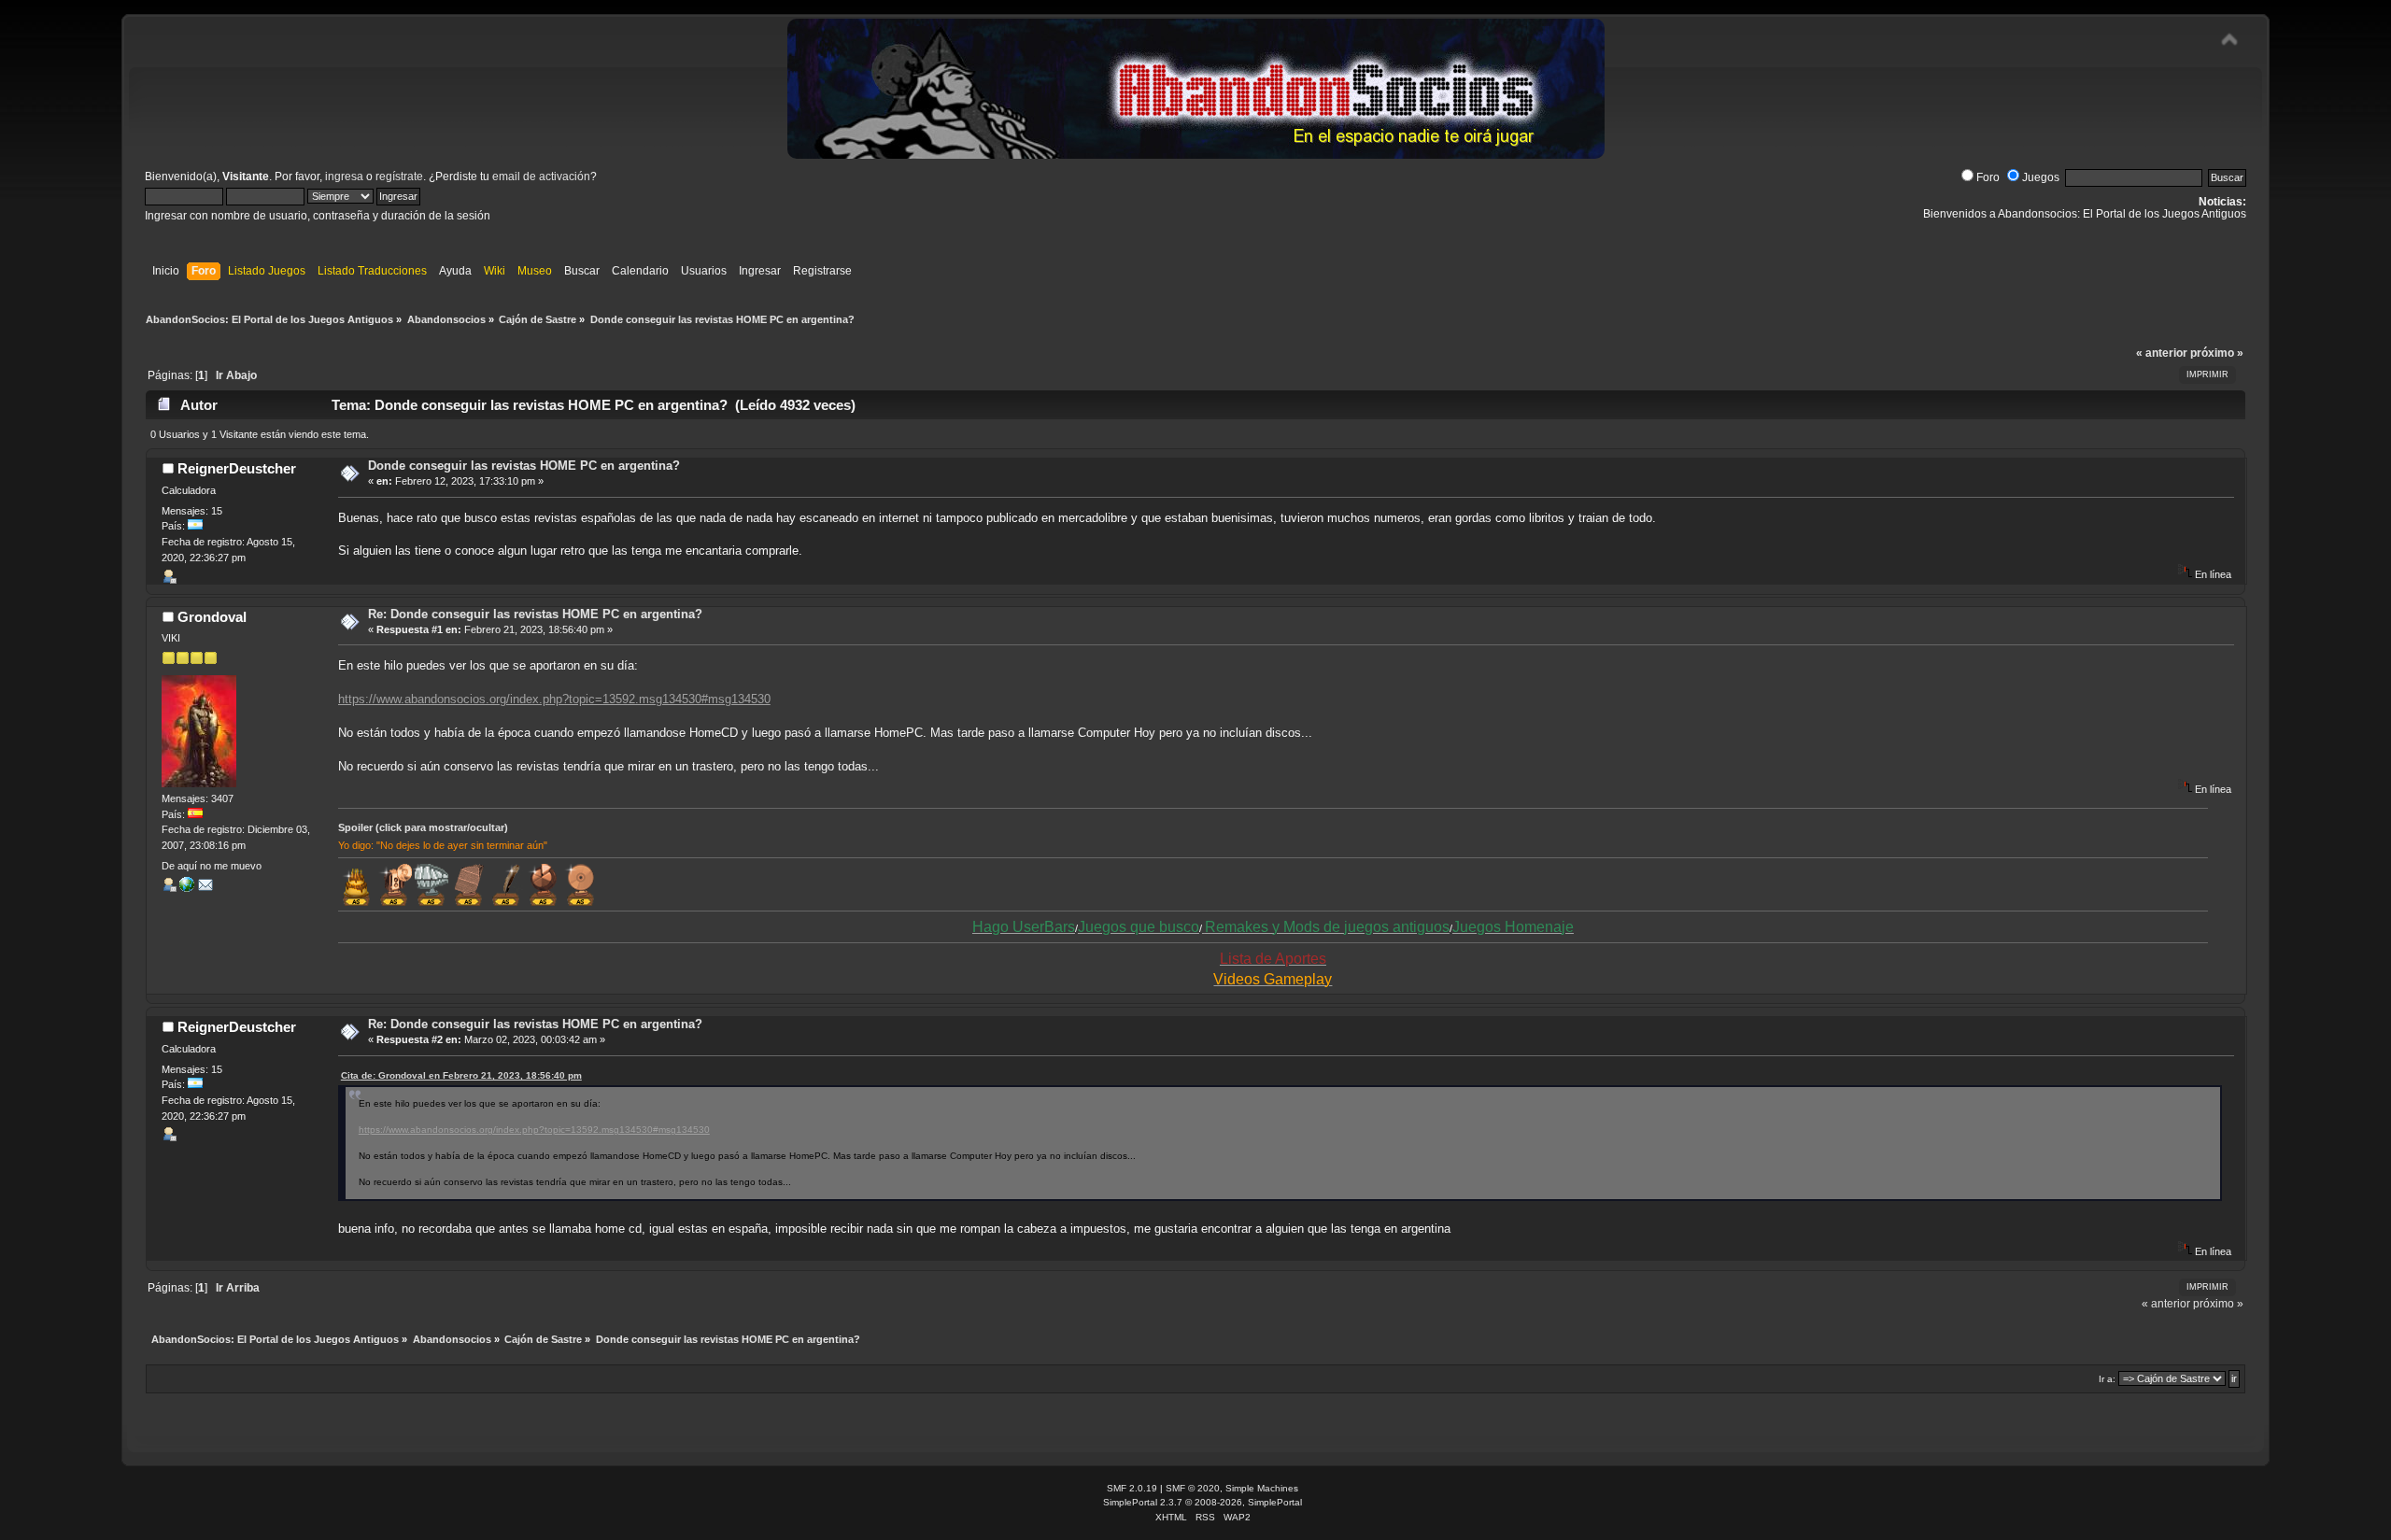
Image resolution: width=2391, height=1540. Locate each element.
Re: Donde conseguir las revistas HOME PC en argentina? (535, 614)
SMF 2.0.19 (1132, 1488)
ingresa (344, 177)
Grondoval (212, 617)
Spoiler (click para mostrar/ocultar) (423, 827)
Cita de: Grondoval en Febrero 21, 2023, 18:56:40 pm (461, 1075)
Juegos (2041, 177)
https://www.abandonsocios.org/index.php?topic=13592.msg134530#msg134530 (554, 699)
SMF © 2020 (1193, 1488)
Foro (1988, 177)
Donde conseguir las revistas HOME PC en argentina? (524, 466)
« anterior (2162, 353)
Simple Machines (1262, 1488)
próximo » (2217, 353)
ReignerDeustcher (237, 468)
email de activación (541, 177)
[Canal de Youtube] (187, 888)
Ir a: (2107, 1379)
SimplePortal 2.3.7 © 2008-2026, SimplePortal (1203, 1502)
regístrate (399, 177)
